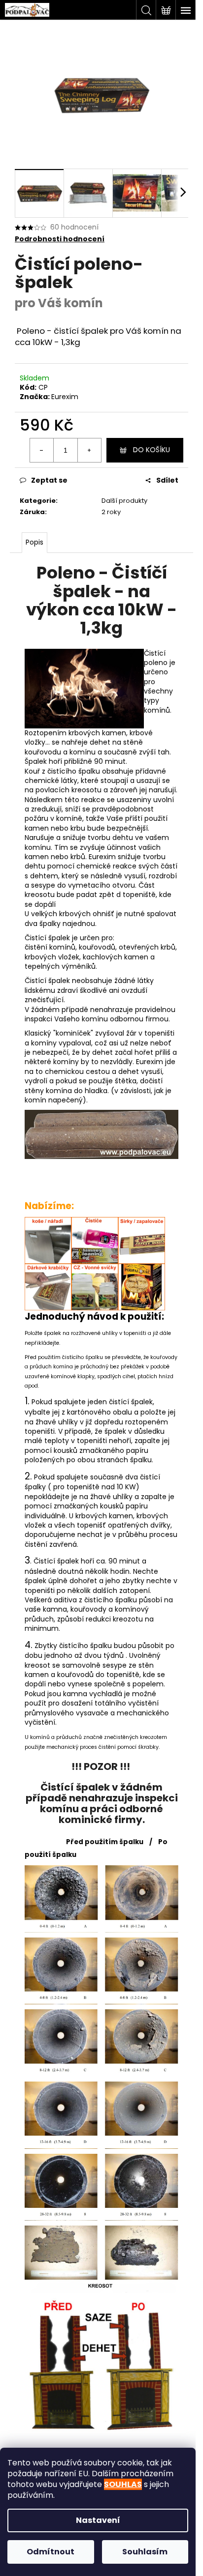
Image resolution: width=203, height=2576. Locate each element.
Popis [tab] (34, 542)
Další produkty (124, 501)
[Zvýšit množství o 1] (89, 450)
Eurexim (65, 397)
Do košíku (152, 450)
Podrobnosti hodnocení (60, 239)
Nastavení (98, 2520)
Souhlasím (145, 2552)
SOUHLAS (123, 2484)
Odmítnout (51, 2552)
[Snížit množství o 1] (42, 450)
